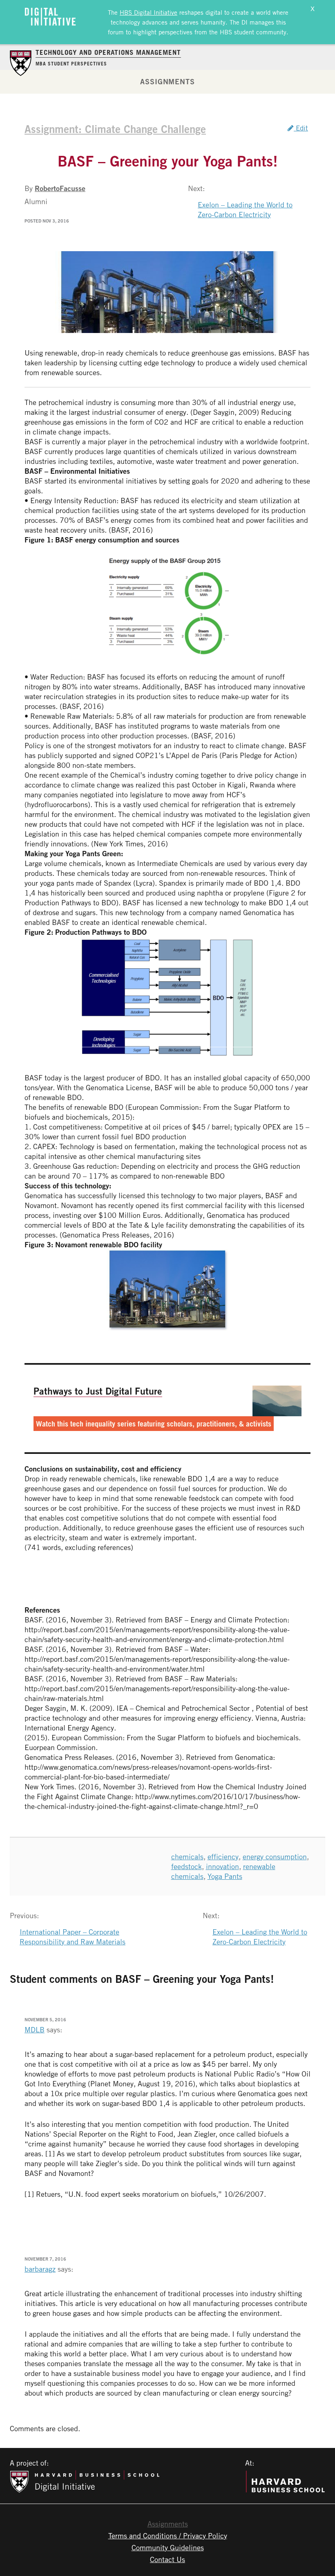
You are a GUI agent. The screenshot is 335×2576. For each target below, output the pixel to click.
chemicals (187, 1856)
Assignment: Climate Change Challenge (115, 129)
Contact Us (167, 2559)
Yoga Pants (225, 1876)
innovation (222, 1866)
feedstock (186, 1866)
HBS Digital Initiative (149, 12)
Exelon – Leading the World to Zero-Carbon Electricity (245, 209)
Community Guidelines (168, 2547)
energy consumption (275, 1856)
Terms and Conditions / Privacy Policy (168, 2536)
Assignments (167, 81)
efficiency (223, 1856)
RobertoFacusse (60, 188)
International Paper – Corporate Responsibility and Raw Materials (73, 1937)
